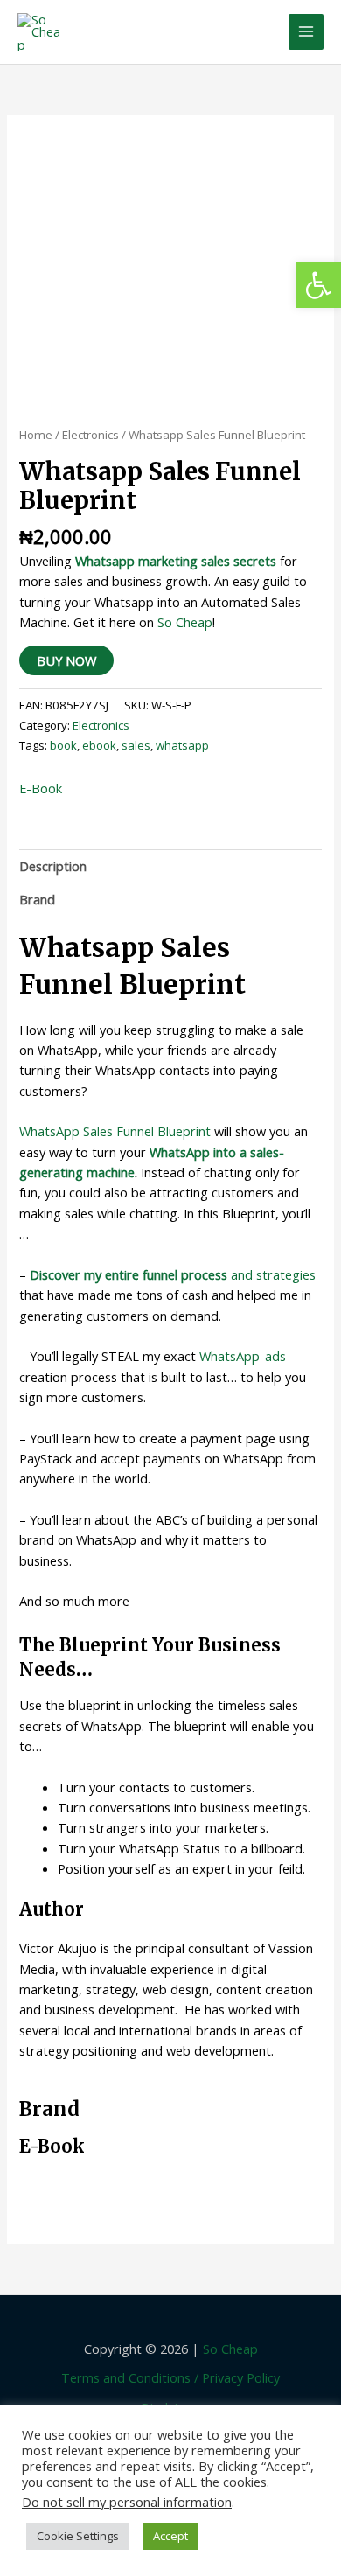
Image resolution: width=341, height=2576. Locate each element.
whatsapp (182, 745)
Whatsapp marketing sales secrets (176, 561)
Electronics (90, 435)
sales (136, 745)
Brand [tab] (37, 899)
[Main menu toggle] (306, 31)
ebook (99, 745)
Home (36, 435)
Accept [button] (170, 2536)
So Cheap (185, 622)
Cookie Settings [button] (78, 2536)
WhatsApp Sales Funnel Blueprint (115, 1131)
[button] (318, 285)
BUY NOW (66, 660)
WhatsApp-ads (243, 1356)
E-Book (41, 788)
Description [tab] (53, 866)
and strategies (173, 1274)
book (63, 745)
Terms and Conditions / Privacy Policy (170, 2377)
